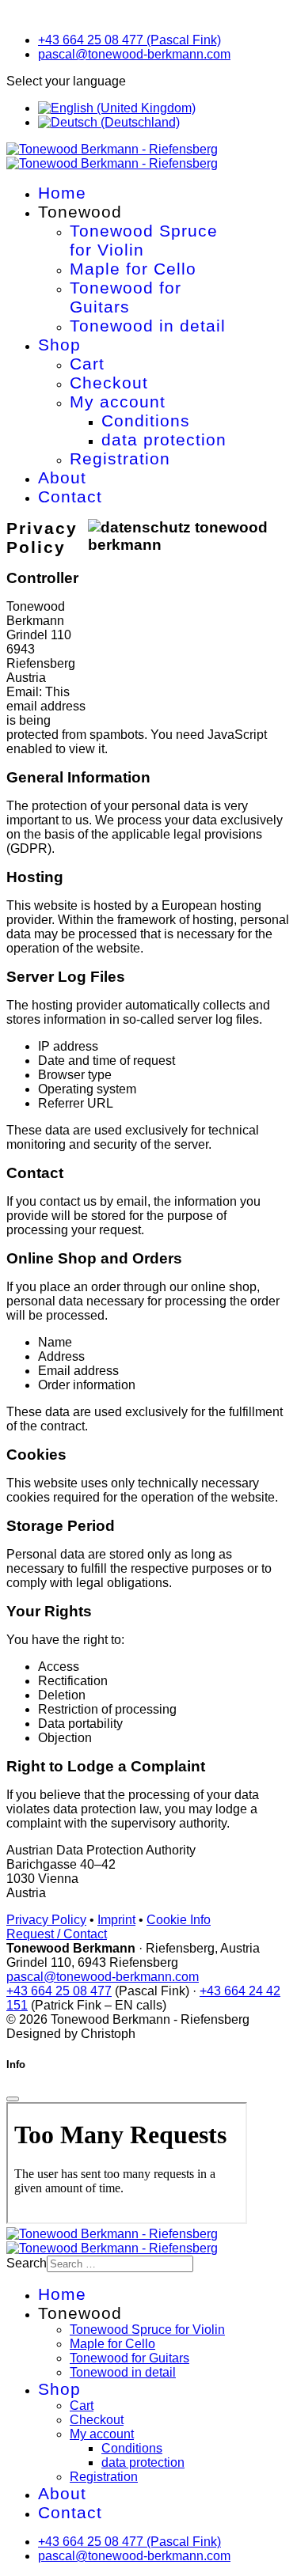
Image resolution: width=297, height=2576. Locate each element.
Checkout (109, 383)
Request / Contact (57, 1934)
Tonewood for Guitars (126, 297)
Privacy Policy (46, 1920)
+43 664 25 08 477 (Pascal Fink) (129, 40)
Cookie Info (179, 1920)
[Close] (13, 2099)
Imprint (116, 1920)
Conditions (146, 420)
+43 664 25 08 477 (59, 1991)
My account (118, 402)
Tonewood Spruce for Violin (144, 240)
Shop (59, 345)
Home (62, 193)
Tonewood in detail (148, 326)
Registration (120, 458)
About (62, 477)
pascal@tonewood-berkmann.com (134, 54)
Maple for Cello (133, 269)
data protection (164, 439)
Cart (87, 364)
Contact (70, 496)
